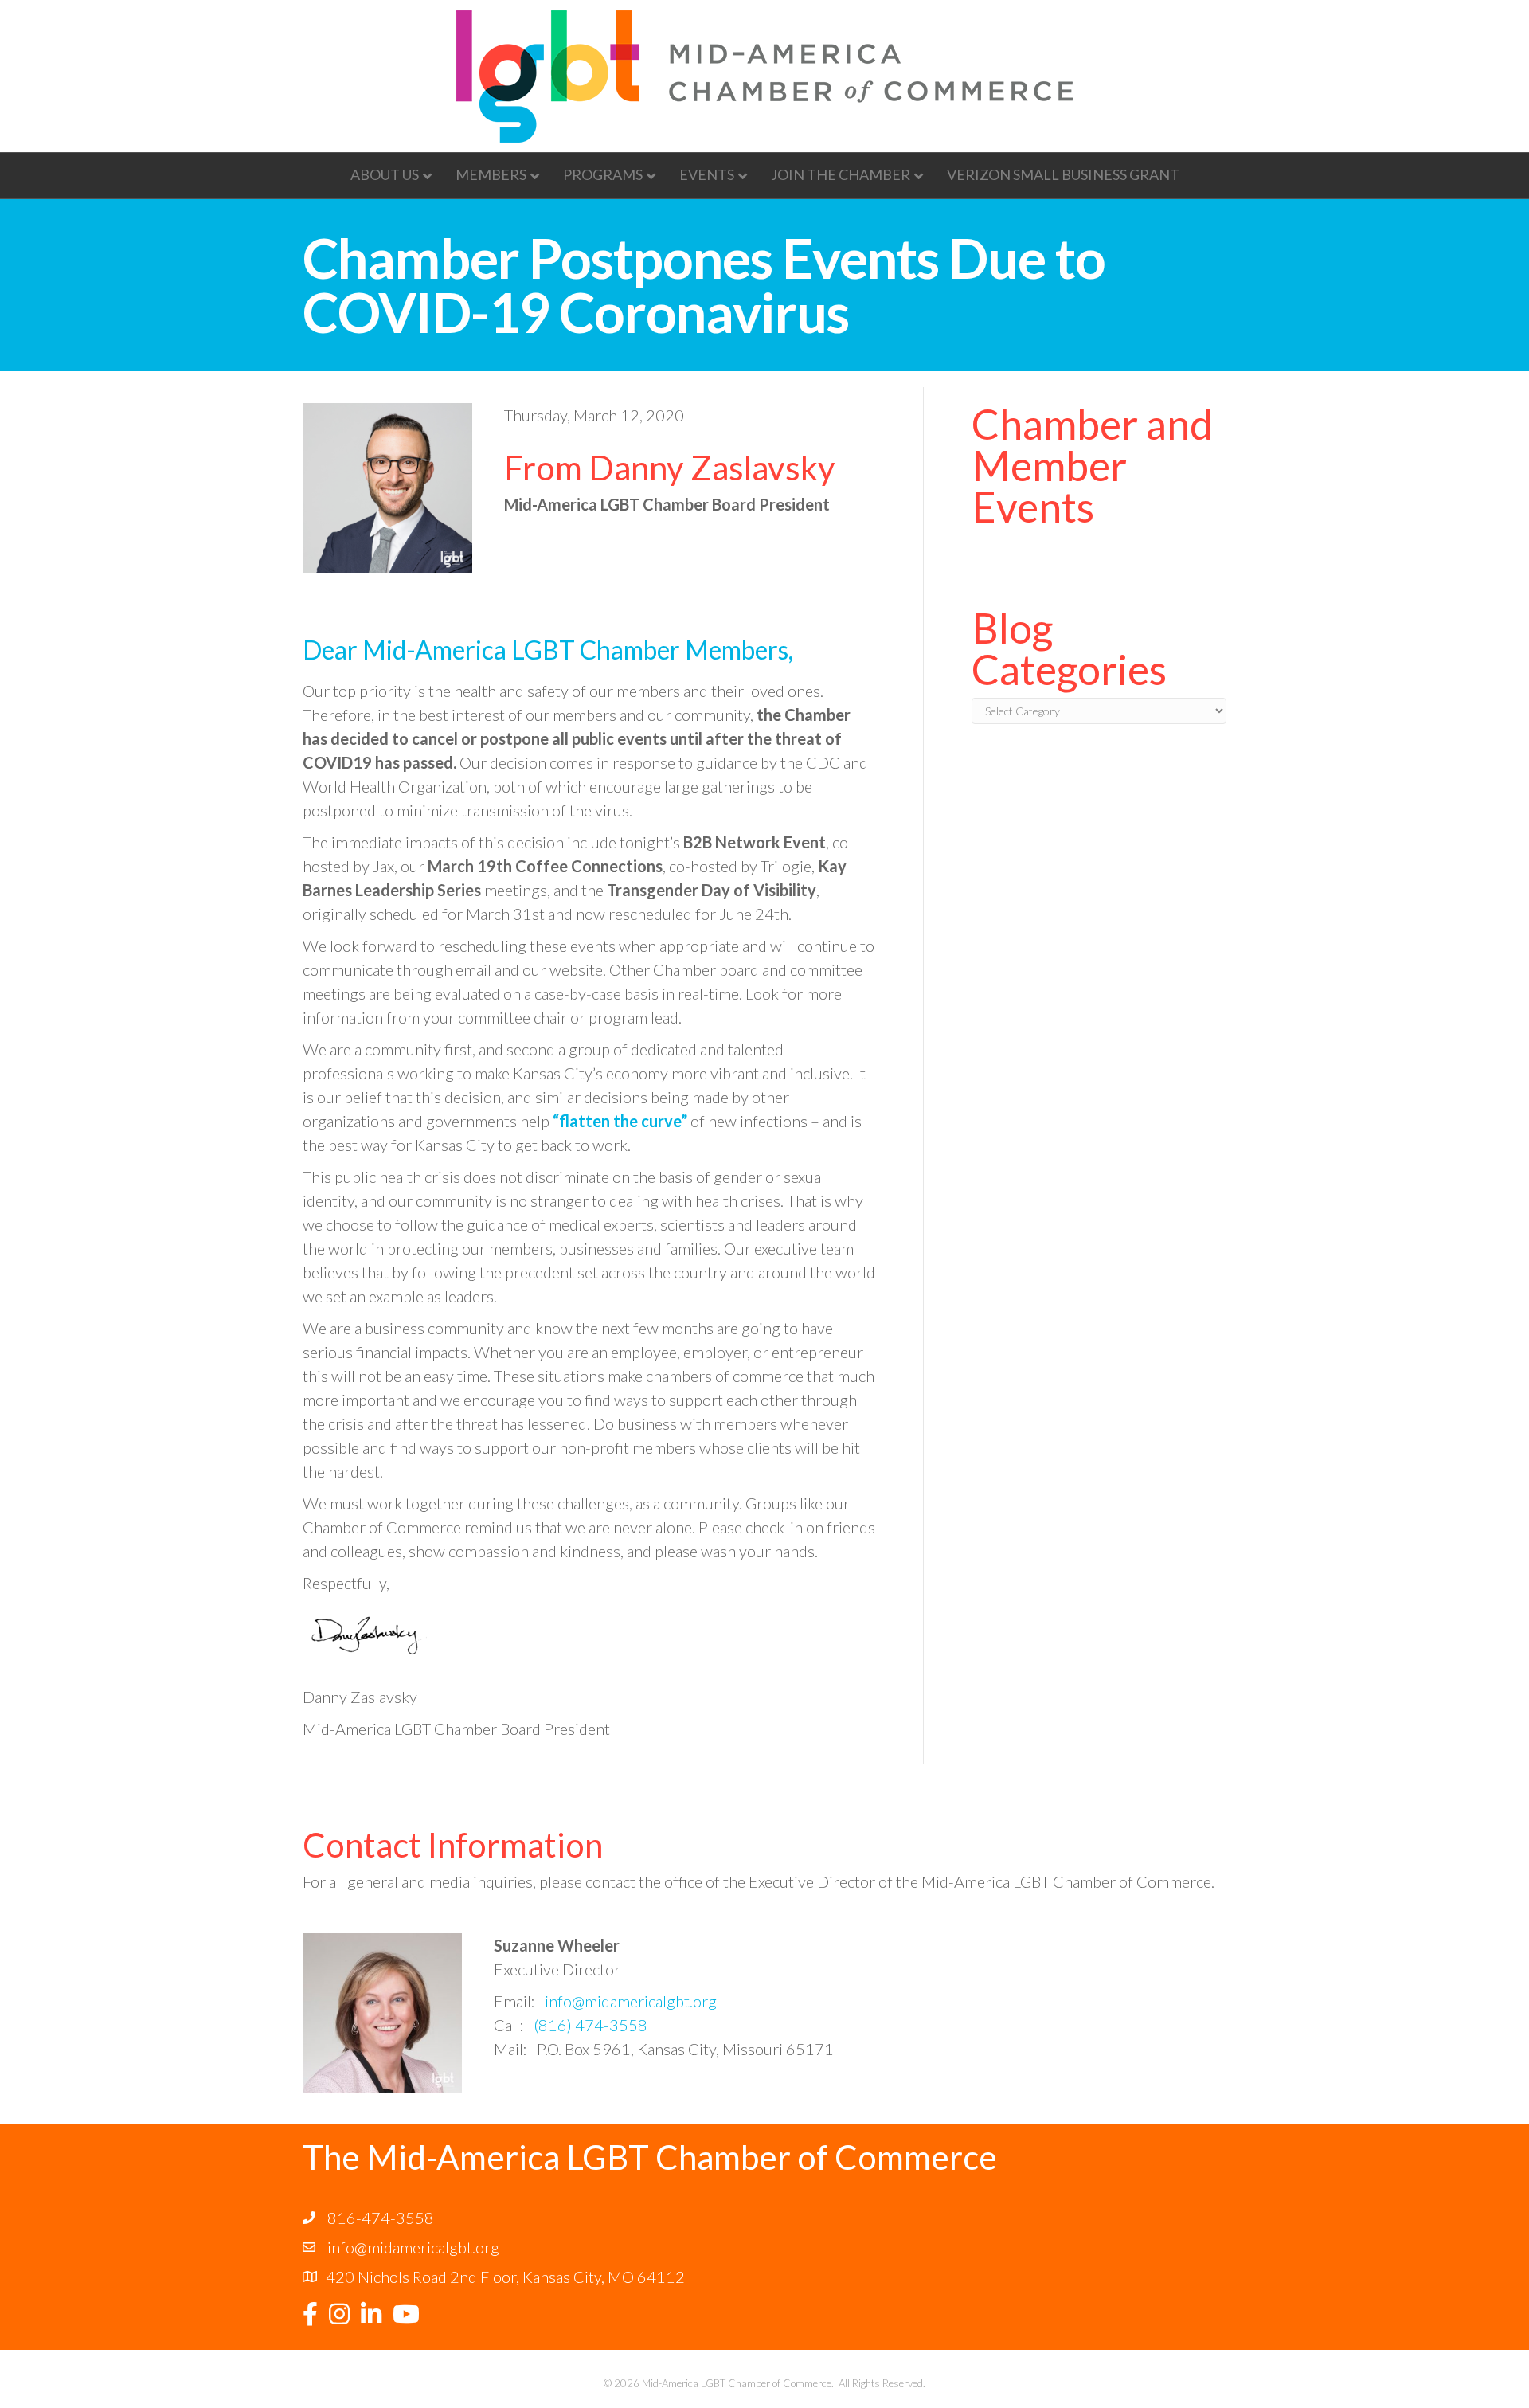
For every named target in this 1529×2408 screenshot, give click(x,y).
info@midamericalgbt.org (631, 2001)
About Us (385, 174)
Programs (603, 174)
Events (707, 174)
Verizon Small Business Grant (1063, 174)
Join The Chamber (841, 174)
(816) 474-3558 (590, 2025)
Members (491, 174)
